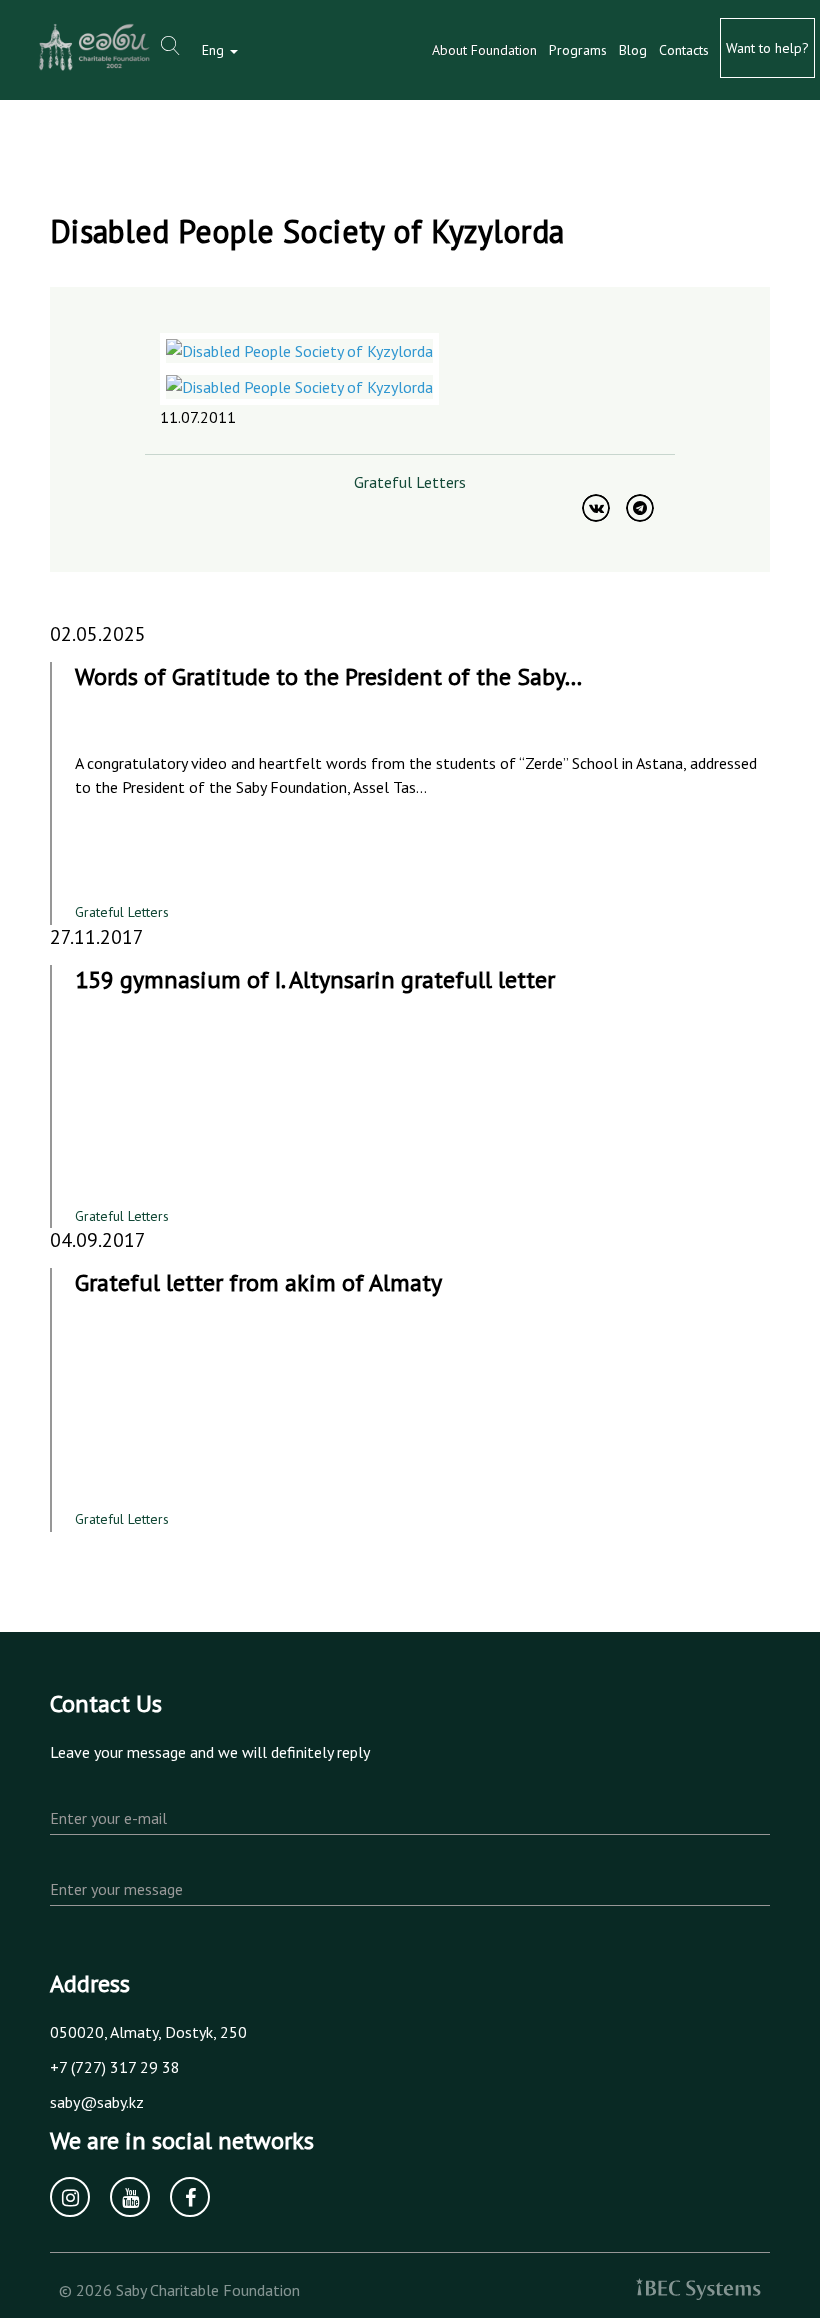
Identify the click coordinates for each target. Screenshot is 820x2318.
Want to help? (767, 48)
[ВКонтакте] (596, 508)
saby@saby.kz (97, 2102)
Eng (215, 50)
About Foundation (484, 50)
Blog (633, 50)
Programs (578, 50)
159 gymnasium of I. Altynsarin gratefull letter (315, 979)
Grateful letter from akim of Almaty (258, 1282)
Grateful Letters (410, 482)
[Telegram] (640, 508)
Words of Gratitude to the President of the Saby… (328, 676)
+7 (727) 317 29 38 (115, 2067)
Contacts (684, 50)
